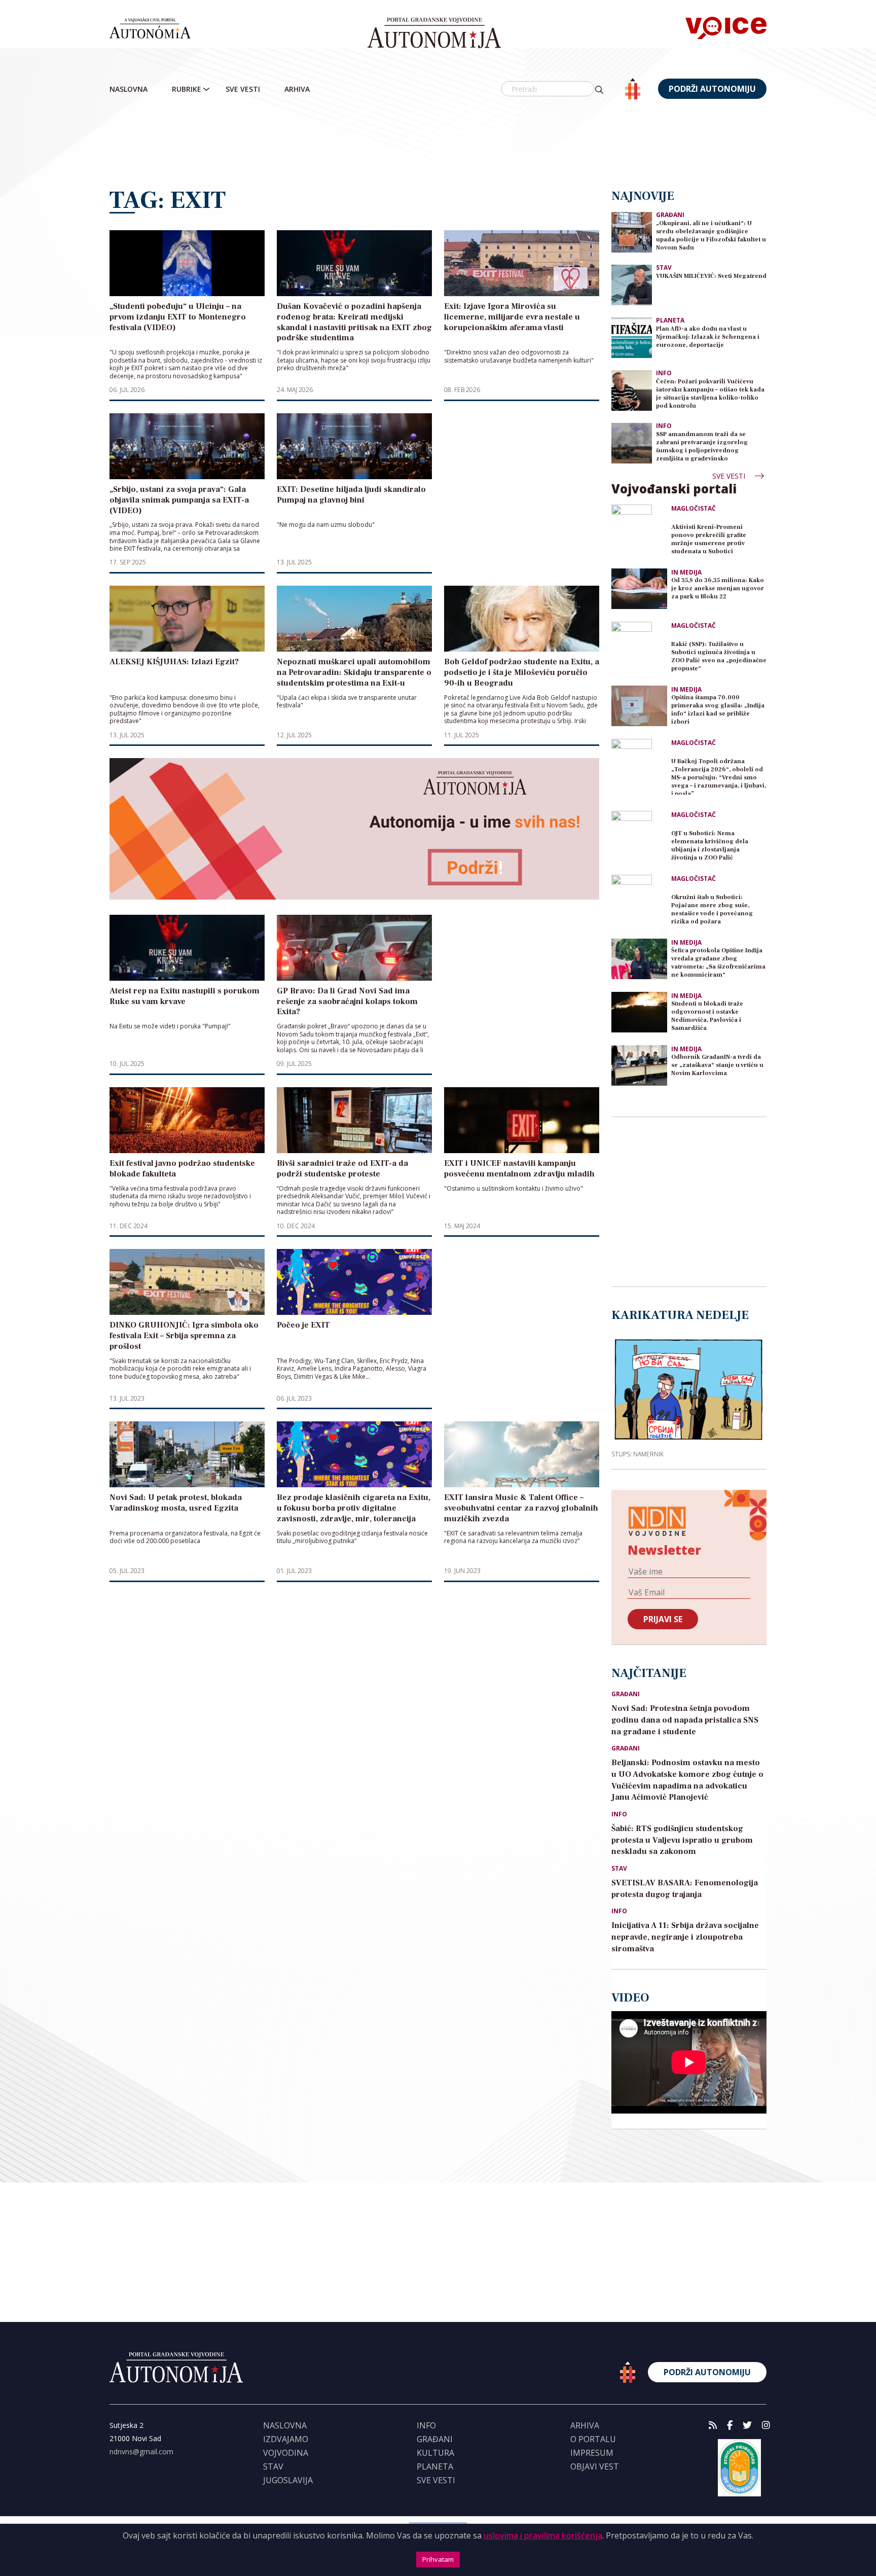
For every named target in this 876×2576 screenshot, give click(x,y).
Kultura (435, 2453)
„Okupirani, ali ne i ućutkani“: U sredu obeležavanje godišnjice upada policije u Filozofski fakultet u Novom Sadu (711, 236)
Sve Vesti (243, 89)
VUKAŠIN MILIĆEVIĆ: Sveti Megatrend (711, 276)
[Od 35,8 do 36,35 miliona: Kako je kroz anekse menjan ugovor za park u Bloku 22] (639, 589)
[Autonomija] (434, 33)
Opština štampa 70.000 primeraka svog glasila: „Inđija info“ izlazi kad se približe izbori (718, 710)
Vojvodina (286, 2453)
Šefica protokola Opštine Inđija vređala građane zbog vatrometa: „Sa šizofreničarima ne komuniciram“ (718, 963)
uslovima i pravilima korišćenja (543, 2535)
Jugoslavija (288, 2480)
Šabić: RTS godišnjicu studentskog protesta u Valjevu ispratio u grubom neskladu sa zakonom (682, 1840)
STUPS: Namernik (637, 1454)
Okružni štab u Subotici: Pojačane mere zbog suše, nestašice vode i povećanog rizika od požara (712, 909)
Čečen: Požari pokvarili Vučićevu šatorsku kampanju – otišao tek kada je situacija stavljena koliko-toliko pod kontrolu (710, 394)
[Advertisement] (438, 145)
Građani (670, 215)
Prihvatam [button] (438, 2559)
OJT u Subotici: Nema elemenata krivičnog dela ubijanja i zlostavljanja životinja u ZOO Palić (710, 846)
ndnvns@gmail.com (141, 2452)
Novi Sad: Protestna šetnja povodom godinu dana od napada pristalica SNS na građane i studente (685, 1720)
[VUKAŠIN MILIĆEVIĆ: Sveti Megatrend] (632, 284)
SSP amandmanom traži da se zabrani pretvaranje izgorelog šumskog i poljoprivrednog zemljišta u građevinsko (702, 446)
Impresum (592, 2453)
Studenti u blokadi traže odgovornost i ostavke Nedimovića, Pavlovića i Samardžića (707, 1016)
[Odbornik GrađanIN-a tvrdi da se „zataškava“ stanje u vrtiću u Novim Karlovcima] (639, 1065)
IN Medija (686, 573)
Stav (664, 267)
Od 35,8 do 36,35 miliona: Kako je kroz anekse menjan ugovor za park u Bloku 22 (718, 588)
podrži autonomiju (712, 89)
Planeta (670, 320)
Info (664, 373)
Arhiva (297, 89)
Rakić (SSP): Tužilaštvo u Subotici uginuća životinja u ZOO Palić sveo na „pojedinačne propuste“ (719, 656)
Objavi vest (595, 2466)
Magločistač (693, 509)
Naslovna (129, 89)
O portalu (593, 2439)
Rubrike (187, 89)
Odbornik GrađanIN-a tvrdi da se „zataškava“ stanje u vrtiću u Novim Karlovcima (717, 1065)
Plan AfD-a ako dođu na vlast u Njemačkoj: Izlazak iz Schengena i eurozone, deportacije (708, 337)
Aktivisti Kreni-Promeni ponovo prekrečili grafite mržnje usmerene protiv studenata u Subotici (709, 539)
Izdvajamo (286, 2439)
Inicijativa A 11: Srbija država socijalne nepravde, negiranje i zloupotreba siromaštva (685, 1937)
